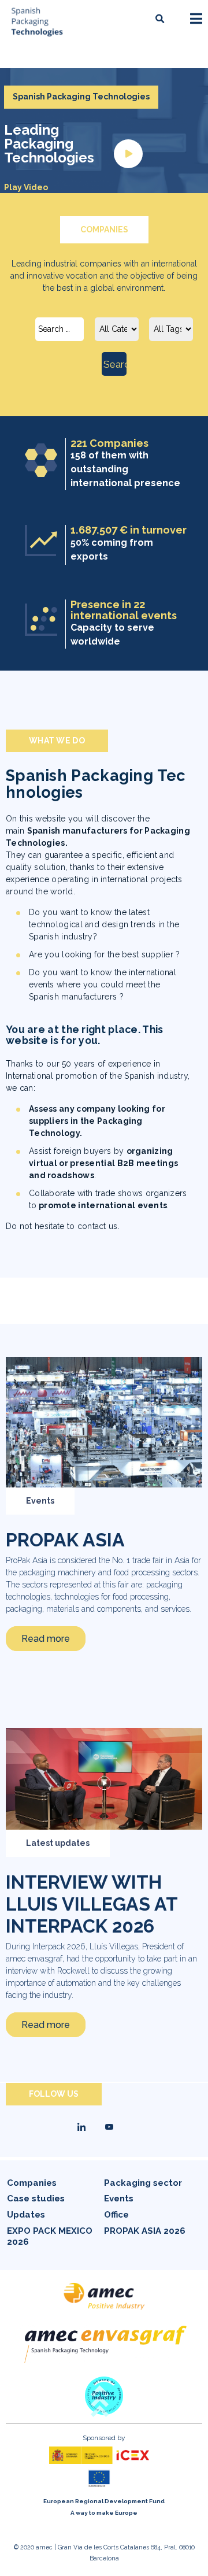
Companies (32, 2183)
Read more (46, 1639)
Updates (26, 2215)
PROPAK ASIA (65, 1540)
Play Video (26, 187)
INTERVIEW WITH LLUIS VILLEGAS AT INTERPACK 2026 (92, 1904)
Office (116, 2215)
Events (40, 1501)
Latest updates (58, 1843)
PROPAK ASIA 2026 (145, 2231)
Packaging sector (143, 2183)
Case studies (36, 2199)
